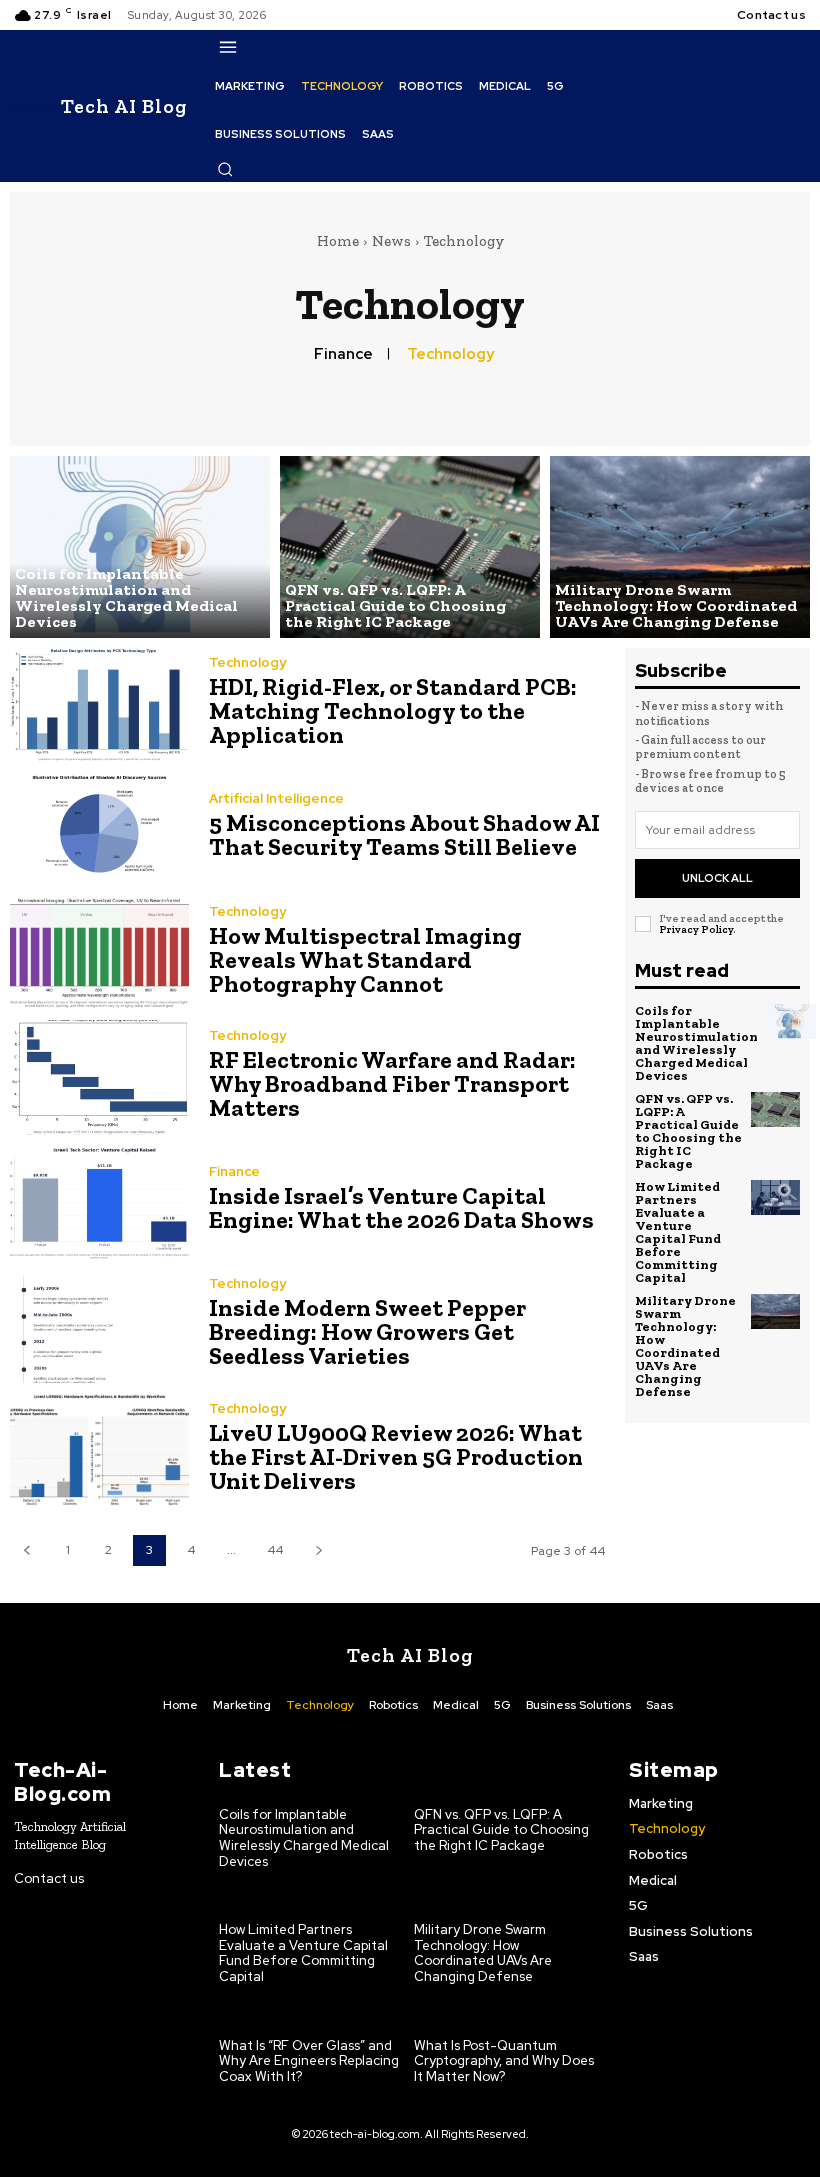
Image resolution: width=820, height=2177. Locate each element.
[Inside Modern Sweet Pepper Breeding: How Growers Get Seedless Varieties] (99, 1326)
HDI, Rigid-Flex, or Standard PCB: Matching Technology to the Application (393, 710)
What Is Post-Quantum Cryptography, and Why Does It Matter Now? (504, 2061)
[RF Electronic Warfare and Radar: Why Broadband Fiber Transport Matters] (99, 1077)
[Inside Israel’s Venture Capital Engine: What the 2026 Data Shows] (99, 1202)
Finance (343, 354)
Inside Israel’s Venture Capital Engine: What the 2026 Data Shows (401, 1207)
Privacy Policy (696, 929)
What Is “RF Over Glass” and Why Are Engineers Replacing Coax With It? (309, 2061)
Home (338, 241)
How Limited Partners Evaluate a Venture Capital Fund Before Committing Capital (678, 1232)
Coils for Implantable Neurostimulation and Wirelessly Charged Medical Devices (696, 1043)
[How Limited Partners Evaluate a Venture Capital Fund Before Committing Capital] (776, 1197)
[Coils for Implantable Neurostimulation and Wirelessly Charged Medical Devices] (140, 547)
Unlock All (717, 878)
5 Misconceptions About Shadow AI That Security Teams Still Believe (404, 834)
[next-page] (318, 1550)
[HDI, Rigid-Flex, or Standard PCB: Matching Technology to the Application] (99, 705)
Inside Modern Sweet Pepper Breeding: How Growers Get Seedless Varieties (367, 1331)
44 (275, 1550)
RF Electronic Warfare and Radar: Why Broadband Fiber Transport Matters (392, 1083)
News (391, 241)
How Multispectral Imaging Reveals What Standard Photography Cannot (365, 959)
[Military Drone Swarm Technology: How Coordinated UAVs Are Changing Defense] (680, 547)
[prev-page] (26, 1550)
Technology (450, 354)
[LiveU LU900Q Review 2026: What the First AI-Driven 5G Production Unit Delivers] (99, 1450)
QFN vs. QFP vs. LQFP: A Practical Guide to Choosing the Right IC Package (688, 1131)
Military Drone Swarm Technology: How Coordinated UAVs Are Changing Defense (685, 1346)
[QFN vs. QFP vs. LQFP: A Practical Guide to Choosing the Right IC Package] (410, 547)
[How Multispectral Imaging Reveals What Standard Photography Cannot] (99, 953)
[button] (225, 169)
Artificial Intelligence (276, 798)
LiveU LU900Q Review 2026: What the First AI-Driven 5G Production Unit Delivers (396, 1456)
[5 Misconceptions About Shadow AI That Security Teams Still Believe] (99, 829)
